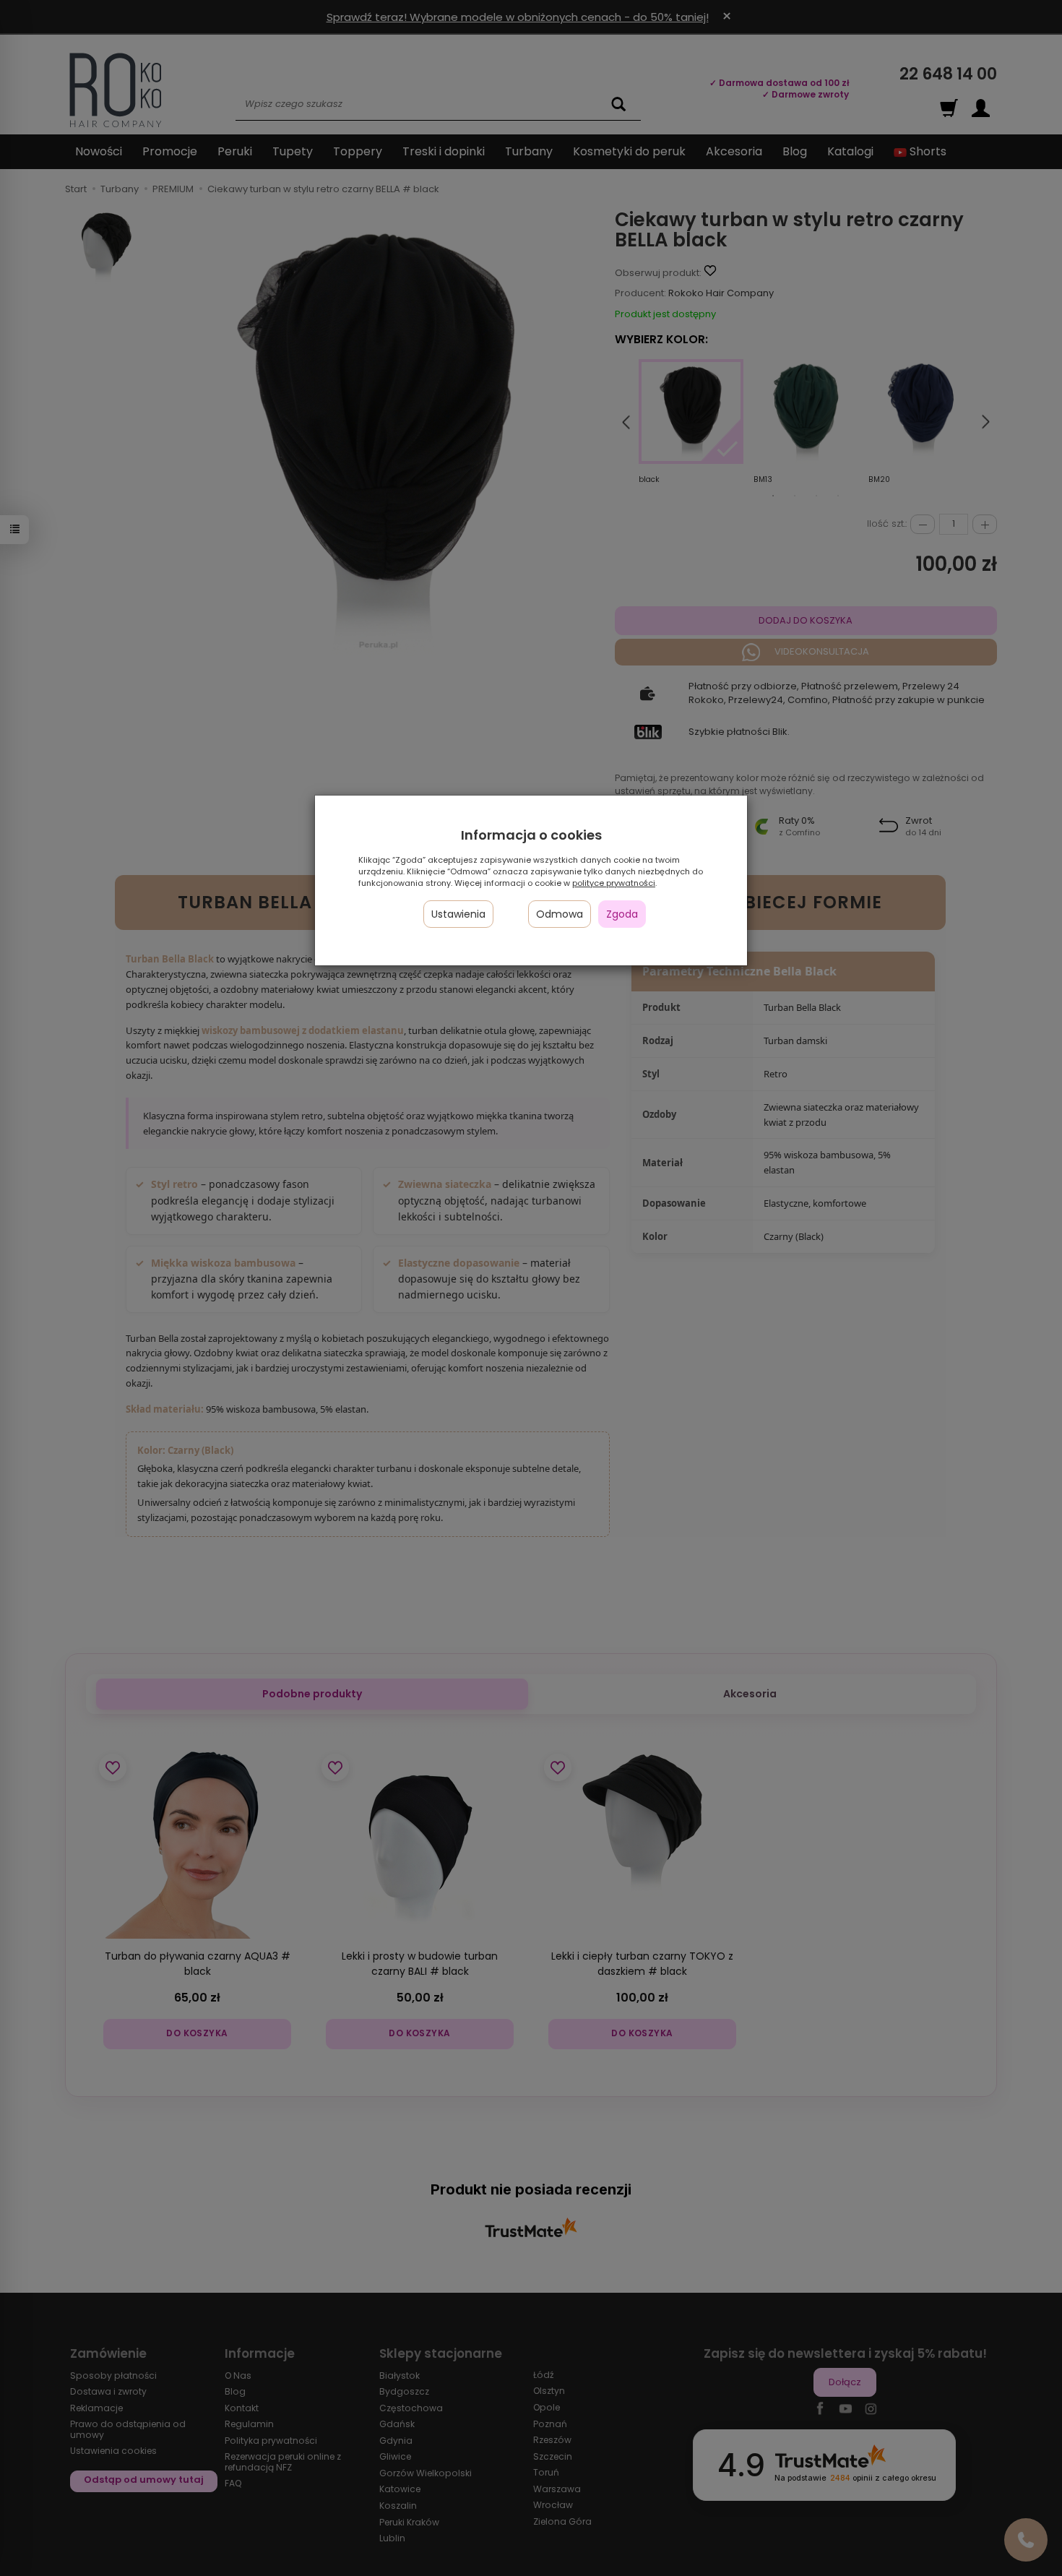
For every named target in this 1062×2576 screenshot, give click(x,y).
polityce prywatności (614, 883)
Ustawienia (458, 914)
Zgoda (622, 914)
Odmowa (560, 914)
